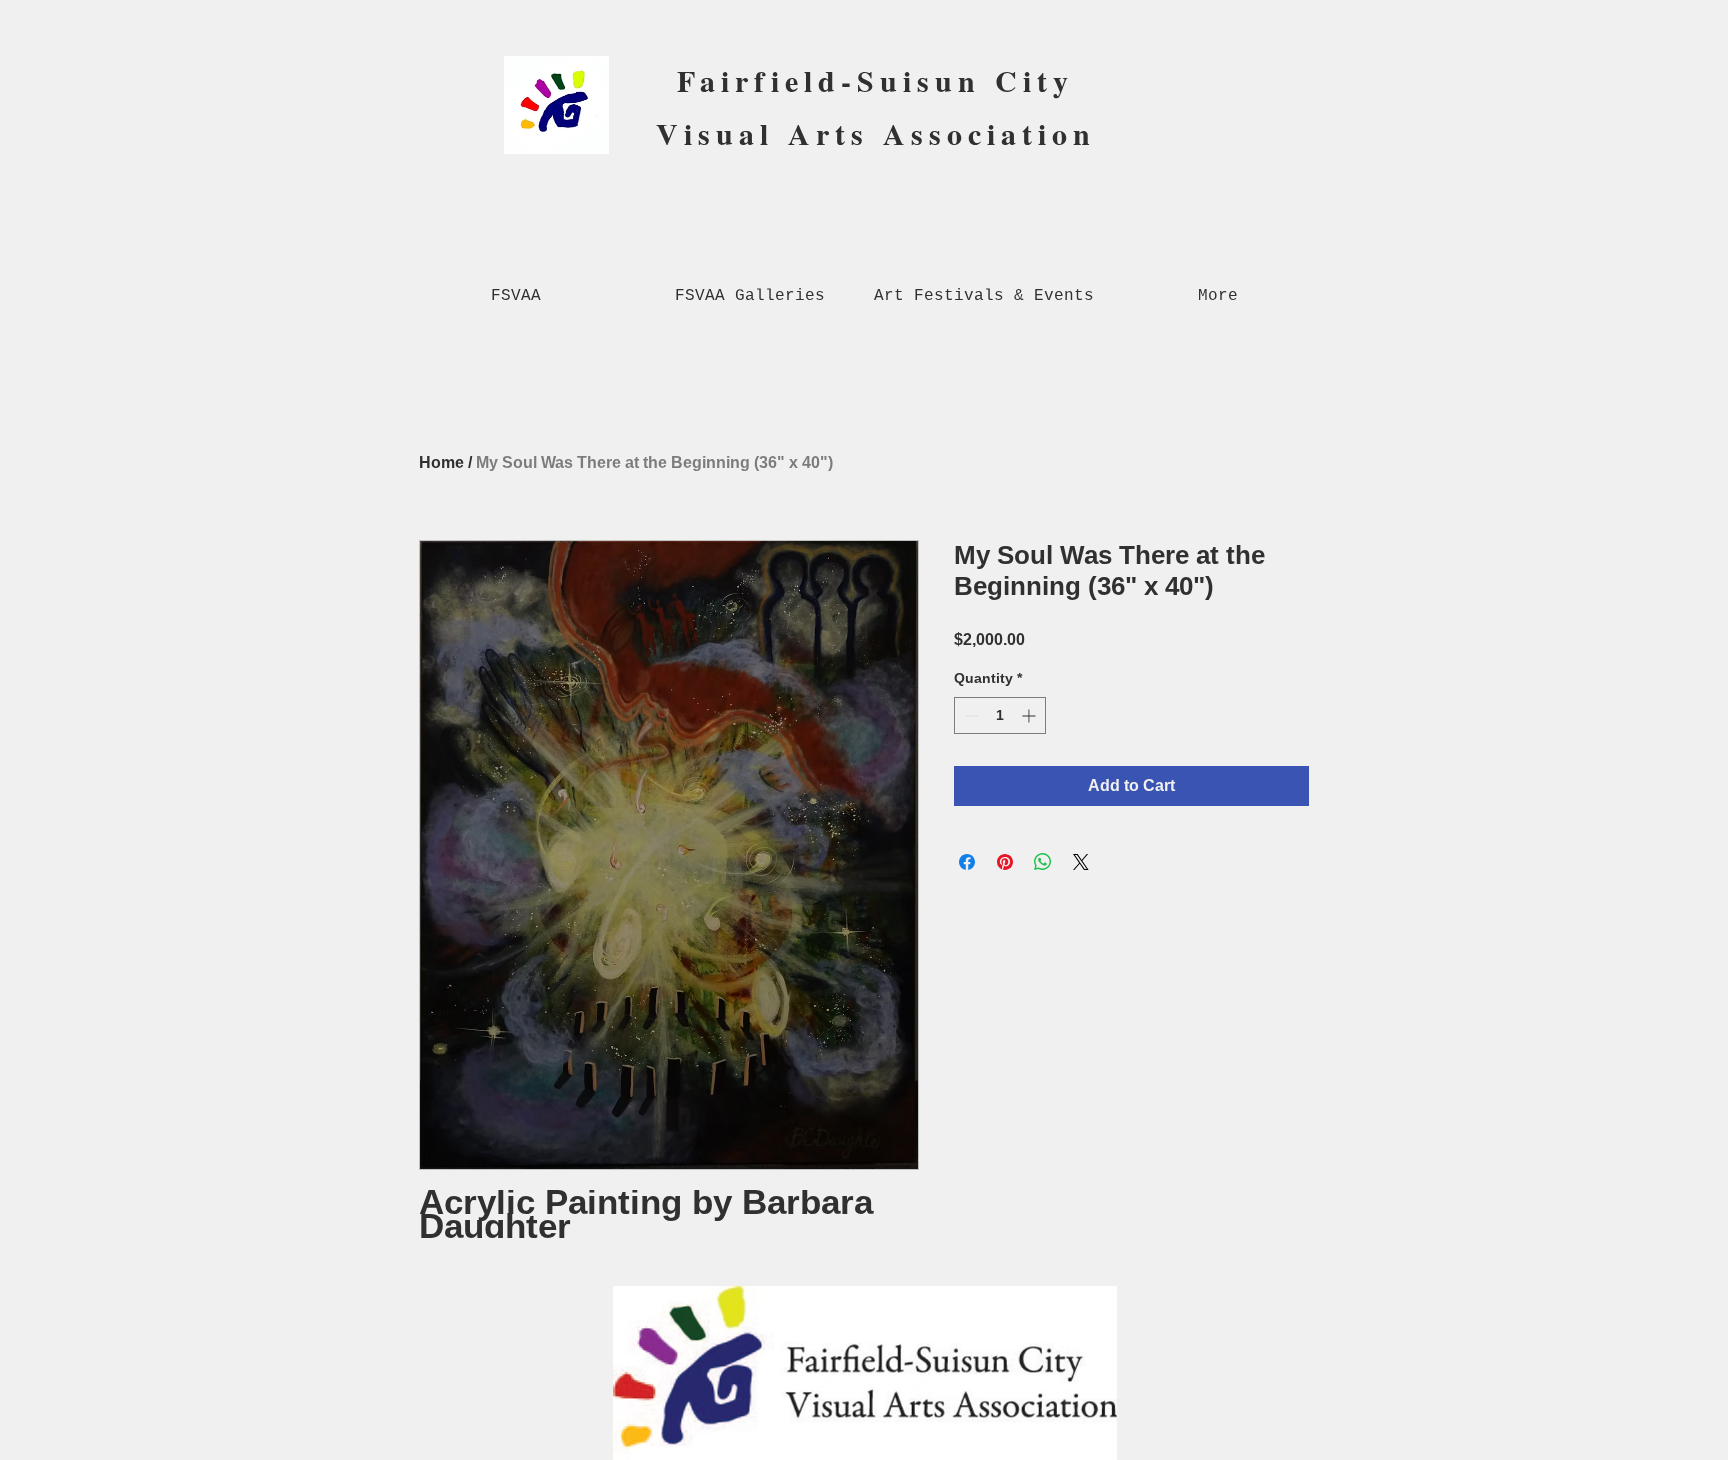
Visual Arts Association (876, 133)
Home (441, 462)
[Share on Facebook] (967, 862)
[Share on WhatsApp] (1043, 862)
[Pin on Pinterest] (1005, 862)
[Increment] (1030, 715)
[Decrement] (969, 715)
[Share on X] (1081, 862)
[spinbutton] (1000, 715)
